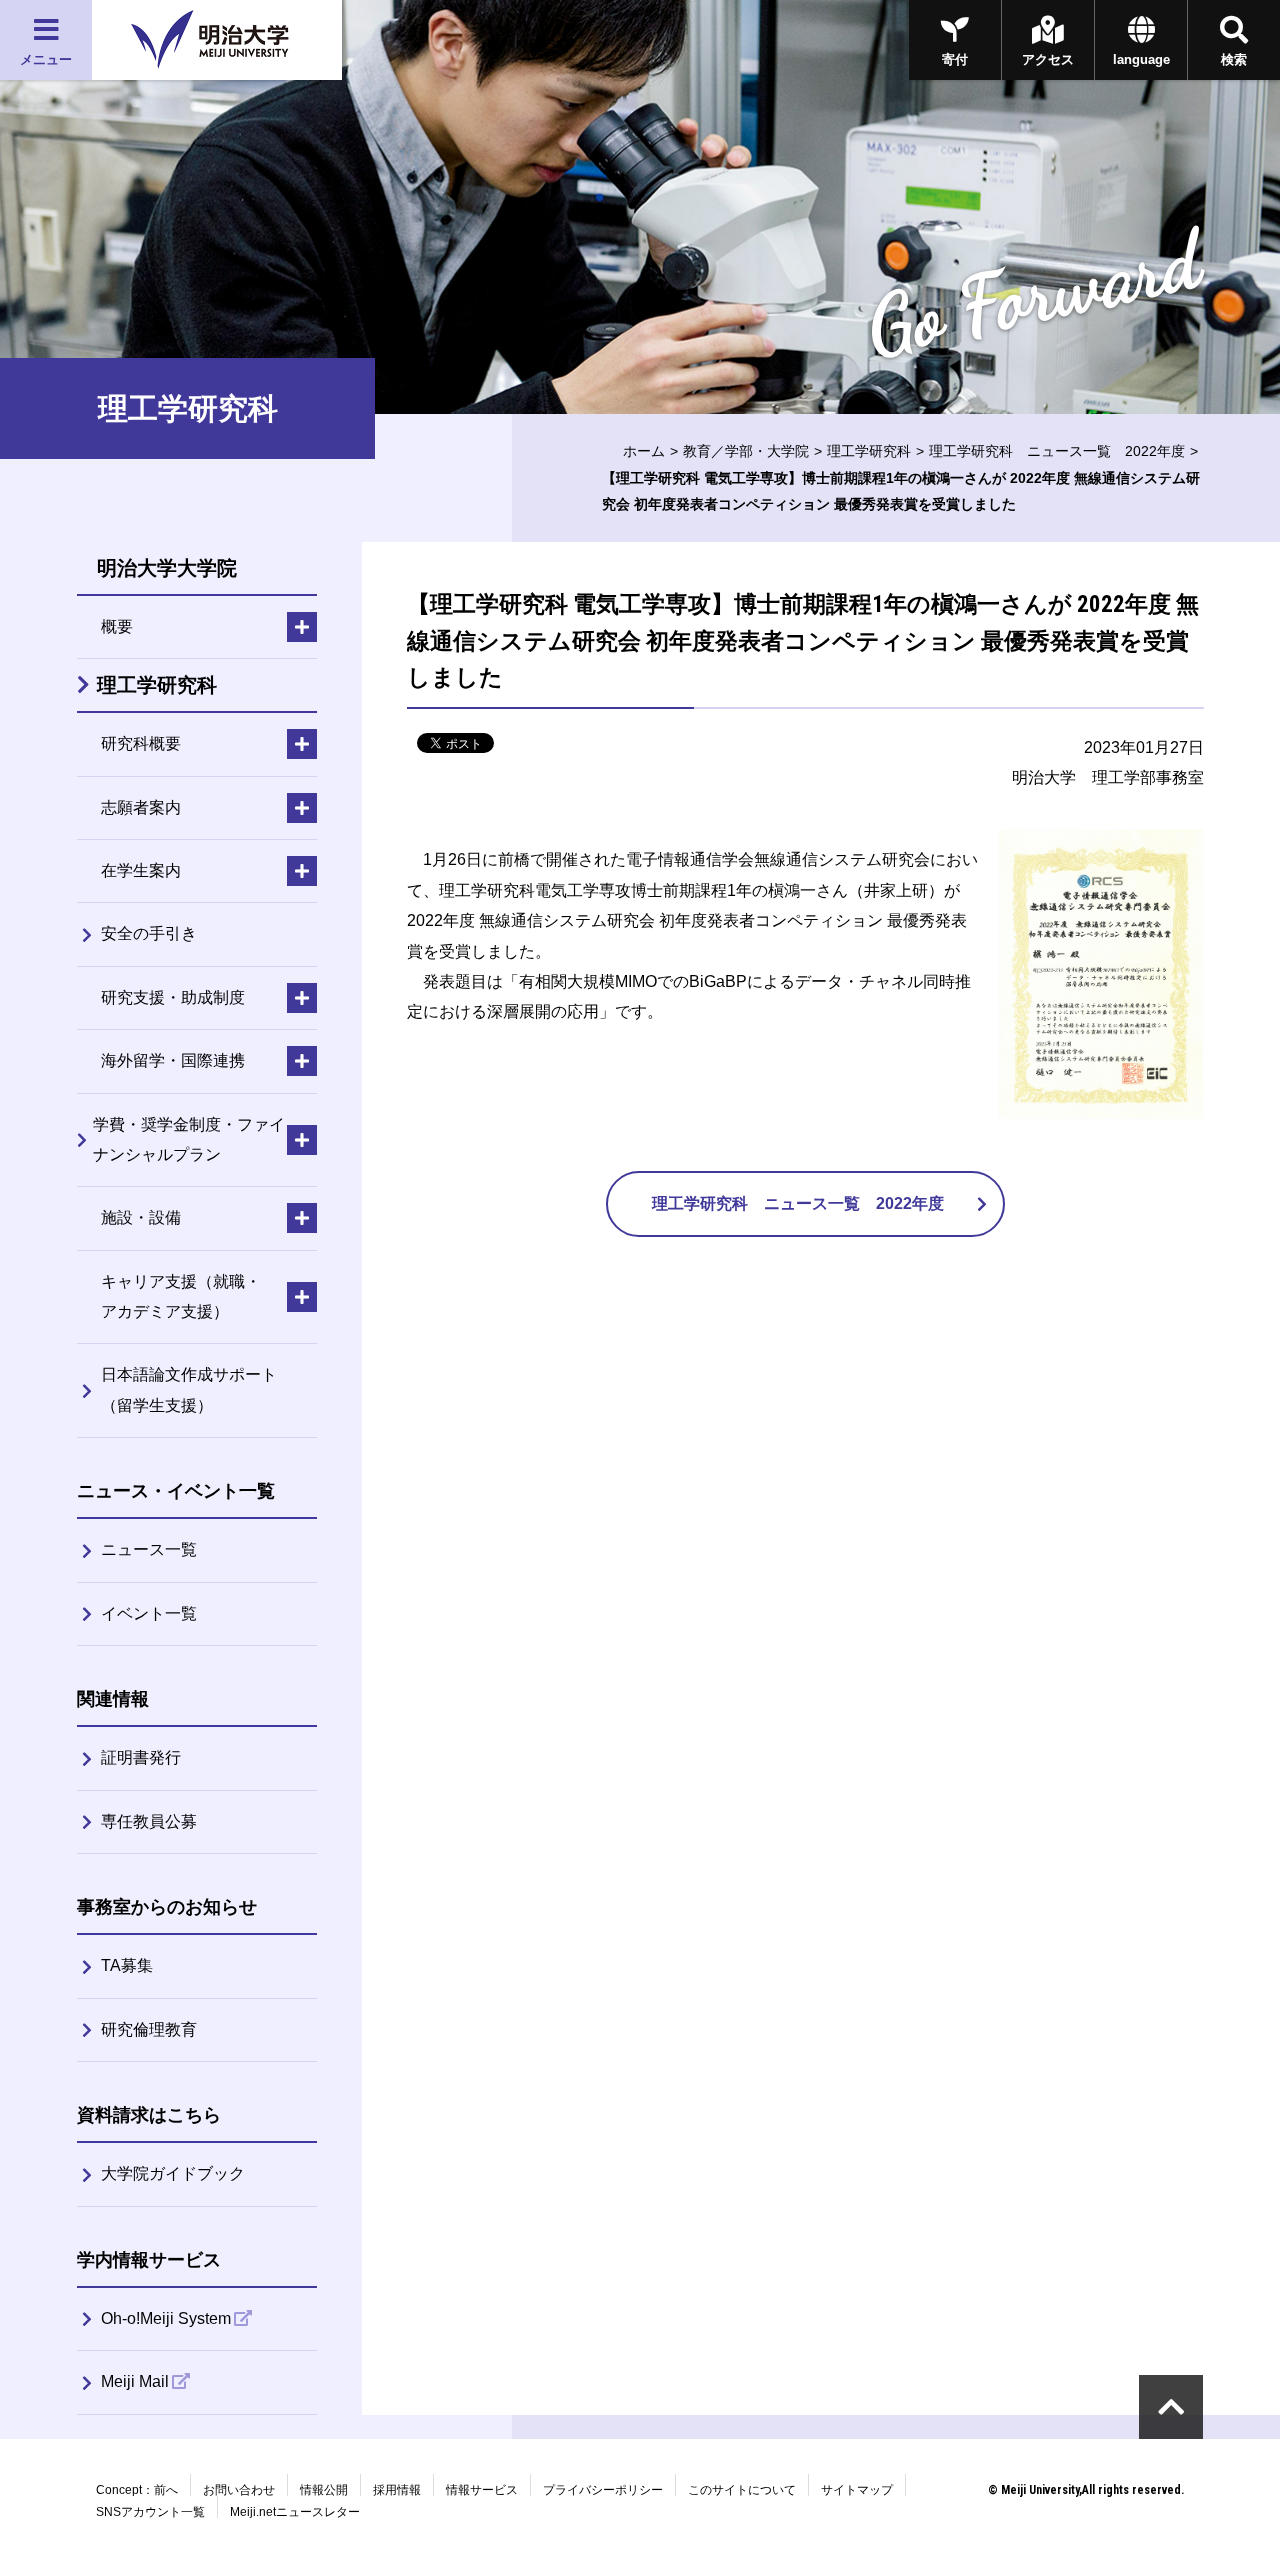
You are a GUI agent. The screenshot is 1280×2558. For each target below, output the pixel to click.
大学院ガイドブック (173, 2173)
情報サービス (482, 2490)
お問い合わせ (239, 2490)
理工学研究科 (869, 451)
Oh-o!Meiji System (166, 2318)
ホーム (644, 451)
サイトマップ (857, 2490)
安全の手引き (149, 933)
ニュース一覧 (149, 1549)
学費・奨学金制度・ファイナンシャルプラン (189, 1139)
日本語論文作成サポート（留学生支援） (189, 1389)
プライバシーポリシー (603, 2490)
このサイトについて (742, 2490)
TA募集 (127, 1965)
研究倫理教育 (149, 2029)
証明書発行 (141, 1757)
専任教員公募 (149, 1821)
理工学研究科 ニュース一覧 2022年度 (1057, 451)
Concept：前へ (137, 2490)
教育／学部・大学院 (746, 451)
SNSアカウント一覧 (150, 2512)
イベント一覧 (149, 1613)
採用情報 (397, 2490)
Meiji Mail (135, 2381)
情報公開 (324, 2490)
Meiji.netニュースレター (295, 2512)
